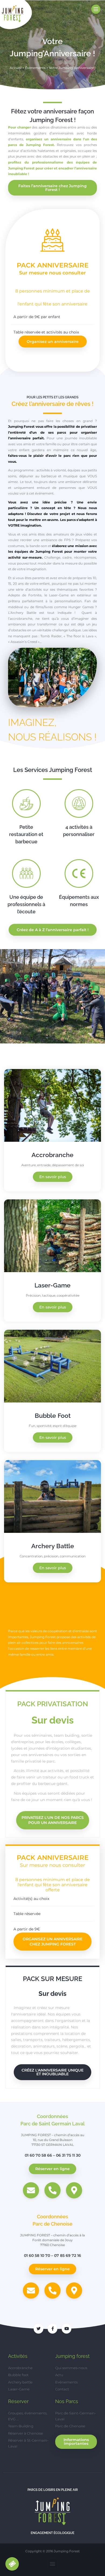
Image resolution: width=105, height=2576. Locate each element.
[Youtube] (66, 2329)
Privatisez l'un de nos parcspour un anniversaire (53, 1820)
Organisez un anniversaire (53, 342)
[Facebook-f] (52, 2329)
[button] (5, 996)
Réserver (18, 2401)
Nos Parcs (67, 2401)
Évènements (35, 68)
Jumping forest (72, 2356)
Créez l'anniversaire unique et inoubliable (52, 2072)
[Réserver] (12, 2564)
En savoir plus (53, 1177)
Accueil (16, 68)
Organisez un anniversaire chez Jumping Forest (52, 1942)
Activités (18, 2356)
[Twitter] (38, 2329)
